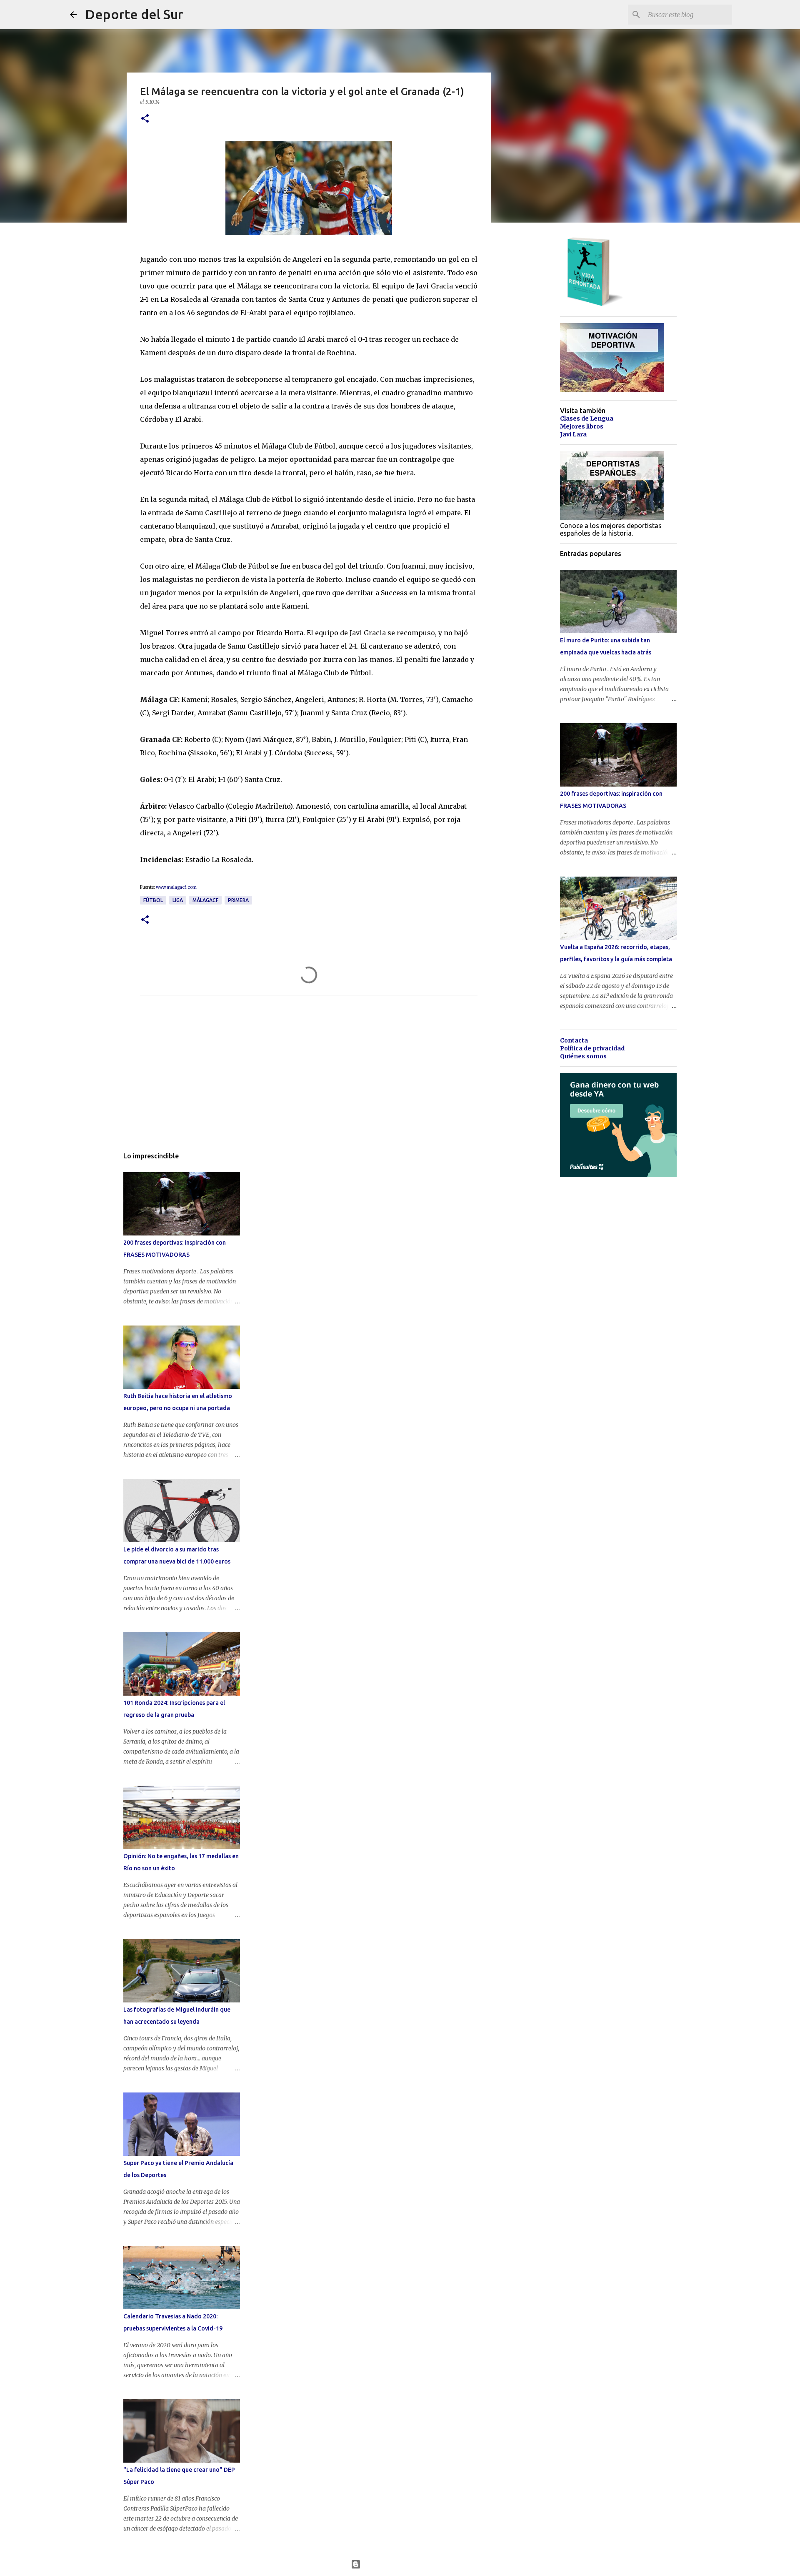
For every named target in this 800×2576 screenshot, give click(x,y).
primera (238, 900)
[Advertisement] (309, 1080)
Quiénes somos (583, 1056)
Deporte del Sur (134, 14)
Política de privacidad (592, 1048)
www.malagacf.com (176, 887)
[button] (145, 119)
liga (178, 900)
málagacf (205, 900)
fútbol (153, 900)
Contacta (574, 1040)
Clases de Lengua (587, 418)
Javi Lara (573, 434)
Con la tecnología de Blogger (405, 2564)
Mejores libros (582, 426)
